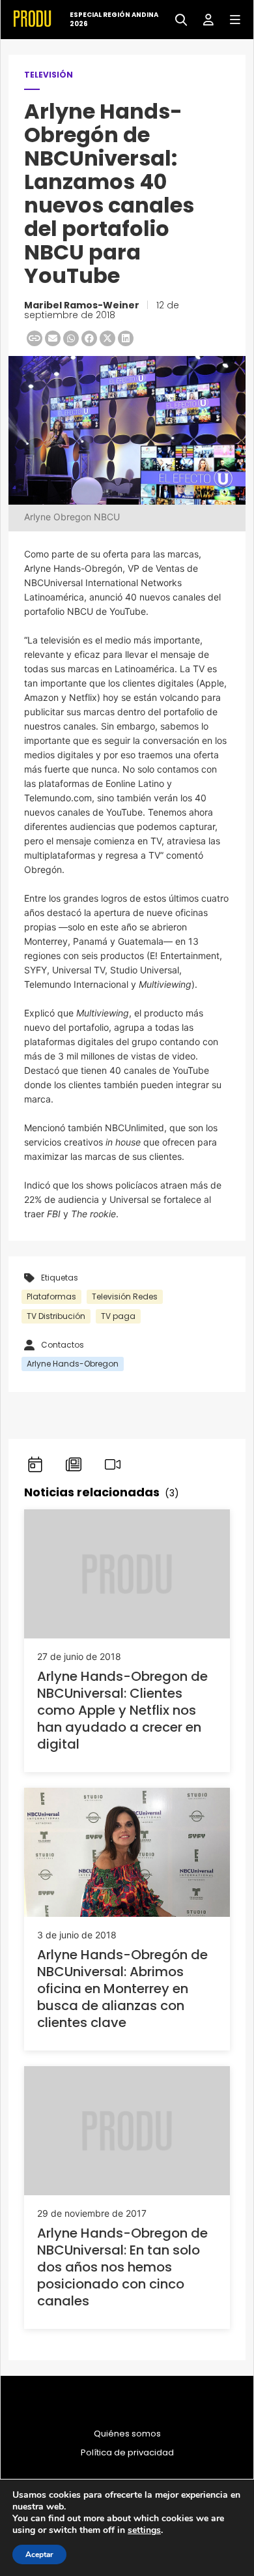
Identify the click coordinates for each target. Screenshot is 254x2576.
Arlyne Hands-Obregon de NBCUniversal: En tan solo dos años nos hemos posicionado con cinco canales (122, 2267)
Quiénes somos (127, 2434)
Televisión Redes (125, 1296)
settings (144, 2530)
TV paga (118, 1316)
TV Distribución (56, 1316)
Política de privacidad (127, 2453)
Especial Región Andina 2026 (114, 20)
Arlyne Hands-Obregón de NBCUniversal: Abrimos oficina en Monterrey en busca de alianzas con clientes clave (122, 1989)
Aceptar (39, 2554)
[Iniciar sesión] (204, 19)
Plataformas (51, 1296)
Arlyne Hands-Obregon (73, 1364)
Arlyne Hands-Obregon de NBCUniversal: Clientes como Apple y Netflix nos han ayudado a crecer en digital (122, 1710)
